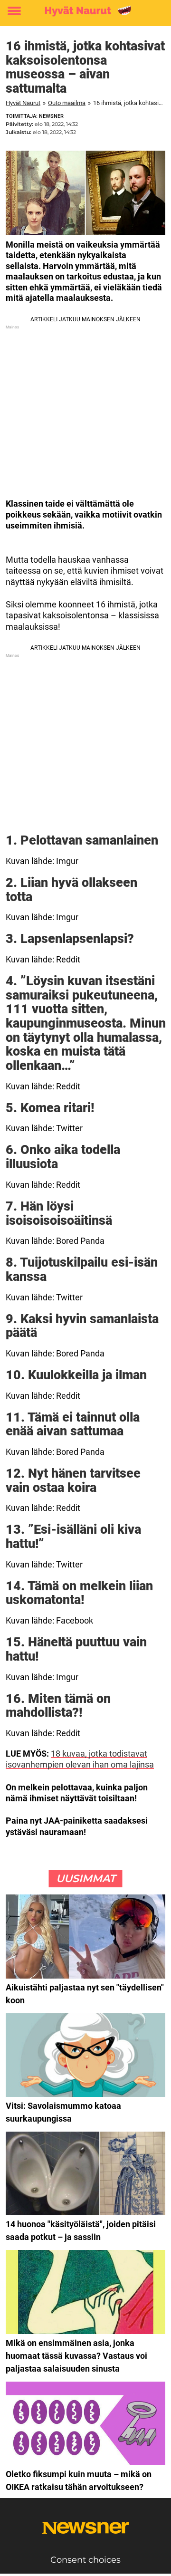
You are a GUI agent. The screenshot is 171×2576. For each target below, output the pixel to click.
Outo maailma (67, 103)
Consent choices (85, 2560)
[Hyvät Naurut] (85, 11)
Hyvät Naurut (23, 103)
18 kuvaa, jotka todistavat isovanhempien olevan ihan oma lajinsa (80, 1759)
